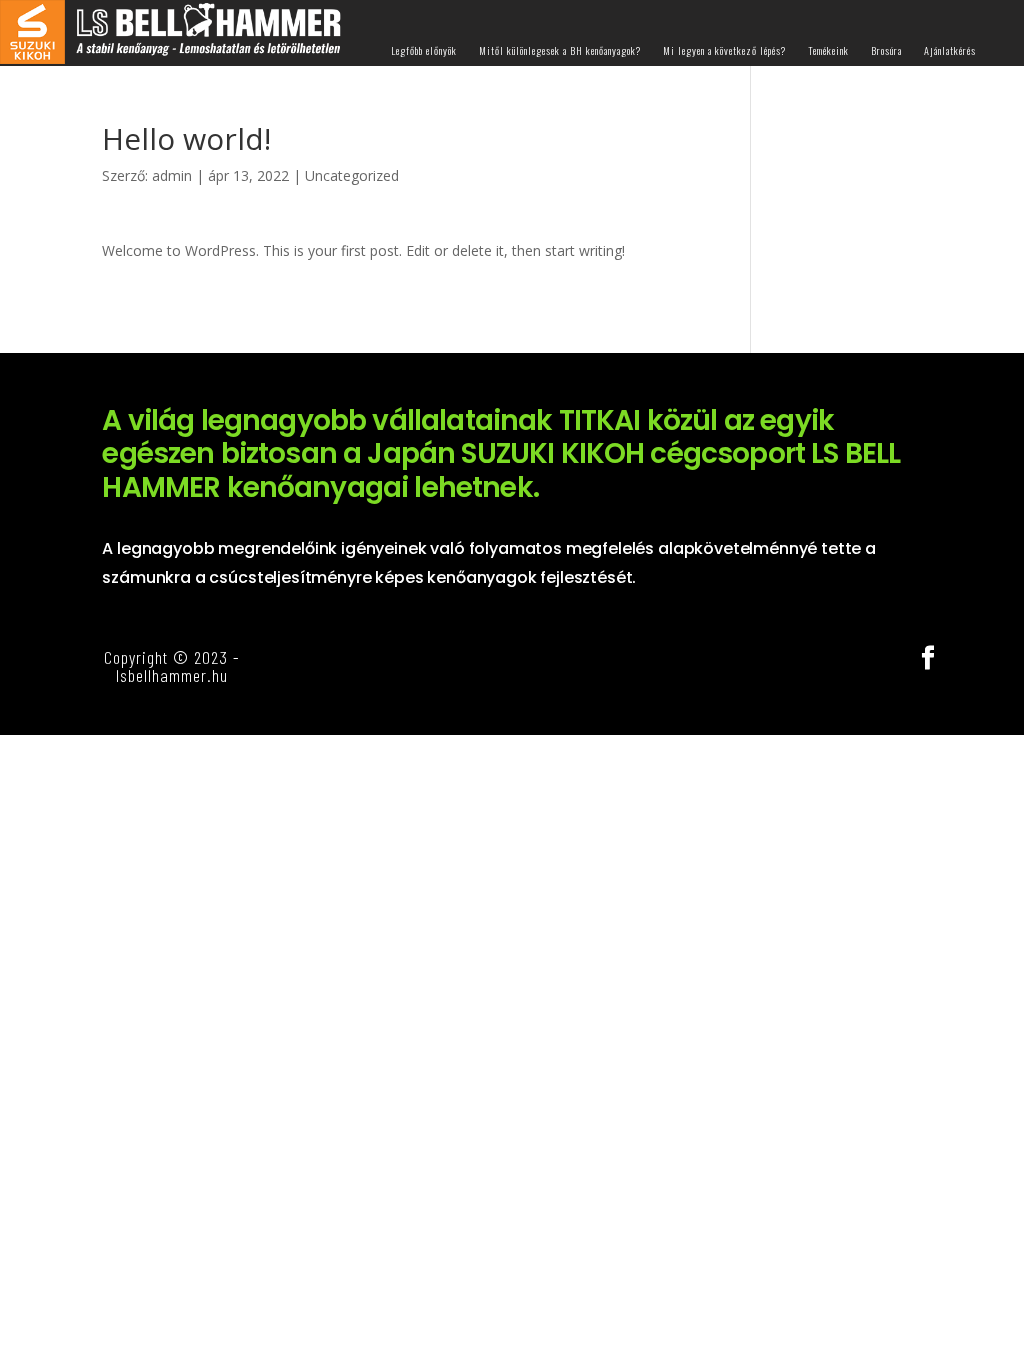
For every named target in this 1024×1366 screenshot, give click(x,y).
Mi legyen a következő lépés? (724, 51)
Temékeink (828, 51)
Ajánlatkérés (950, 51)
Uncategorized (352, 175)
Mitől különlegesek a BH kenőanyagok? (560, 51)
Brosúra (886, 51)
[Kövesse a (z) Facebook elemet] (928, 658)
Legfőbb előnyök (424, 51)
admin (172, 175)
